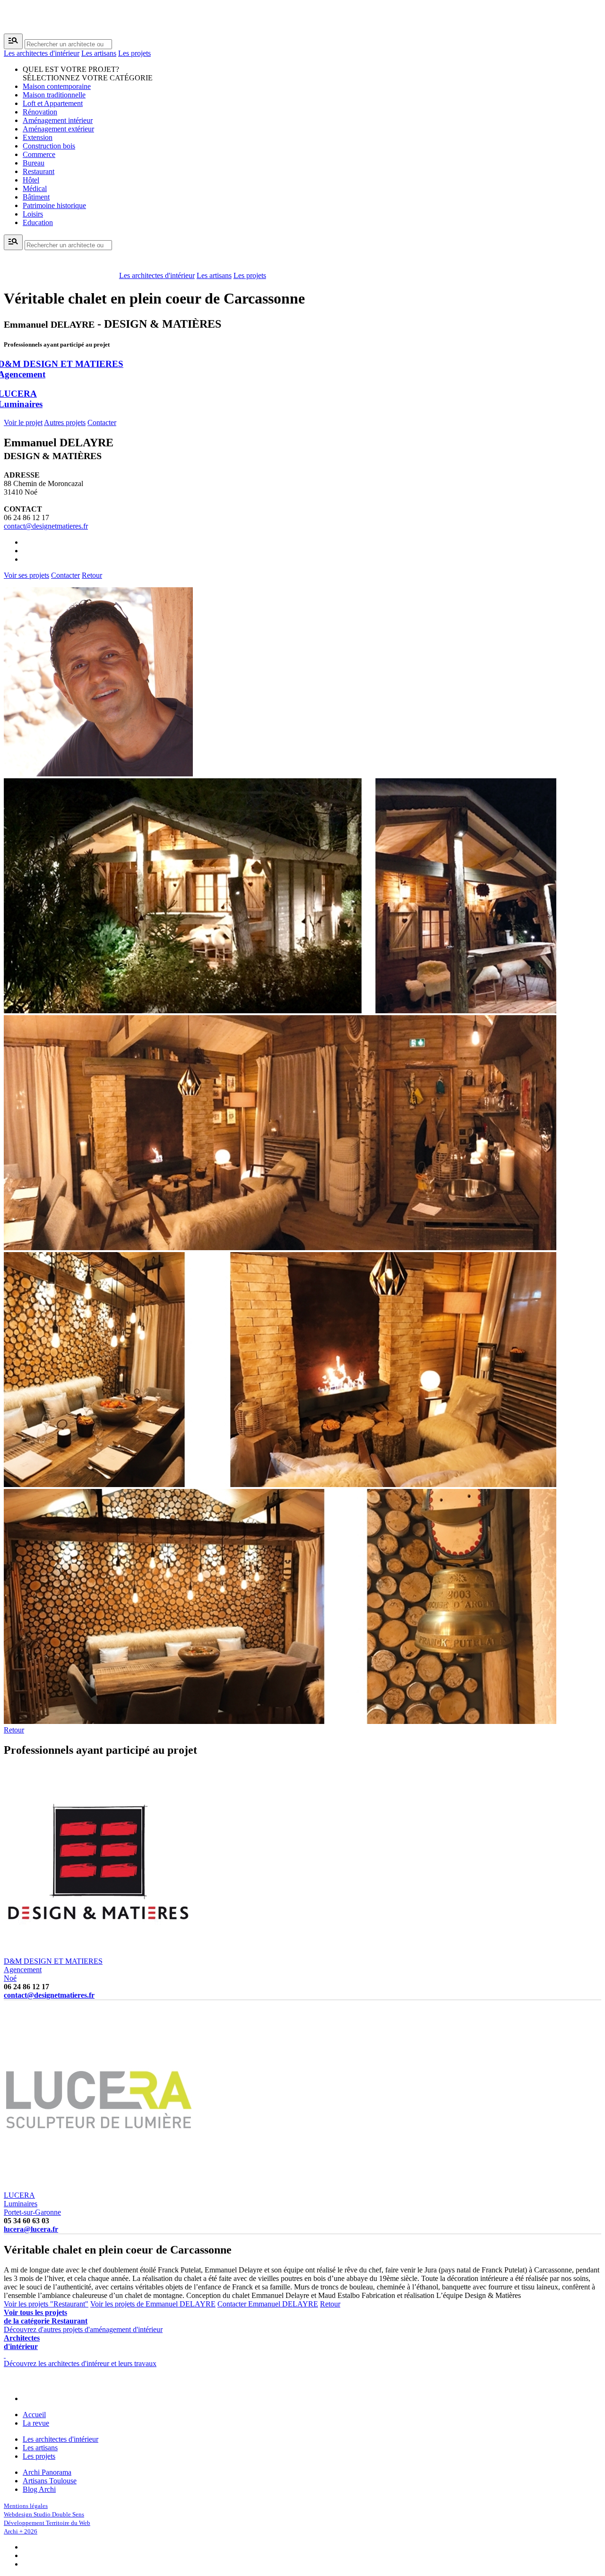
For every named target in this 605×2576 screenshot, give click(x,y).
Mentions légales (26, 2506)
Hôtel (31, 180)
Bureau (34, 163)
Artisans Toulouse (50, 2481)
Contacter (102, 422)
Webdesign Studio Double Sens (44, 2514)
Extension (38, 137)
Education (38, 222)
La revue (36, 2423)
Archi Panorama (47, 2472)
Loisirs (33, 214)
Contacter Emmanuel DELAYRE (268, 2304)
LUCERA (21, 2199)
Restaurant (39, 171)
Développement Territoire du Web (47, 2523)
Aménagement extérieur (58, 129)
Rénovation (40, 112)
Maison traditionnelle (54, 95)
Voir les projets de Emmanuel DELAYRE (153, 2304)
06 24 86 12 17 (26, 518)
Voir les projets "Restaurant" (46, 2304)
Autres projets (65, 422)
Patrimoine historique (54, 205)
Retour (92, 575)
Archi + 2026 (21, 2531)
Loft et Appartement (53, 103)
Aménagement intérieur (58, 120)
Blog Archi (39, 2489)
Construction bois (49, 146)
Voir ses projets (26, 575)
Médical (35, 188)
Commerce (39, 154)
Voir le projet (23, 422)
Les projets (134, 53)
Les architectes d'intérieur (42, 53)
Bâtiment (36, 197)
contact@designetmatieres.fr (46, 526)
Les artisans (99, 53)
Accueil (34, 2415)
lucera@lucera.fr (31, 2229)
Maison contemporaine (57, 86)
